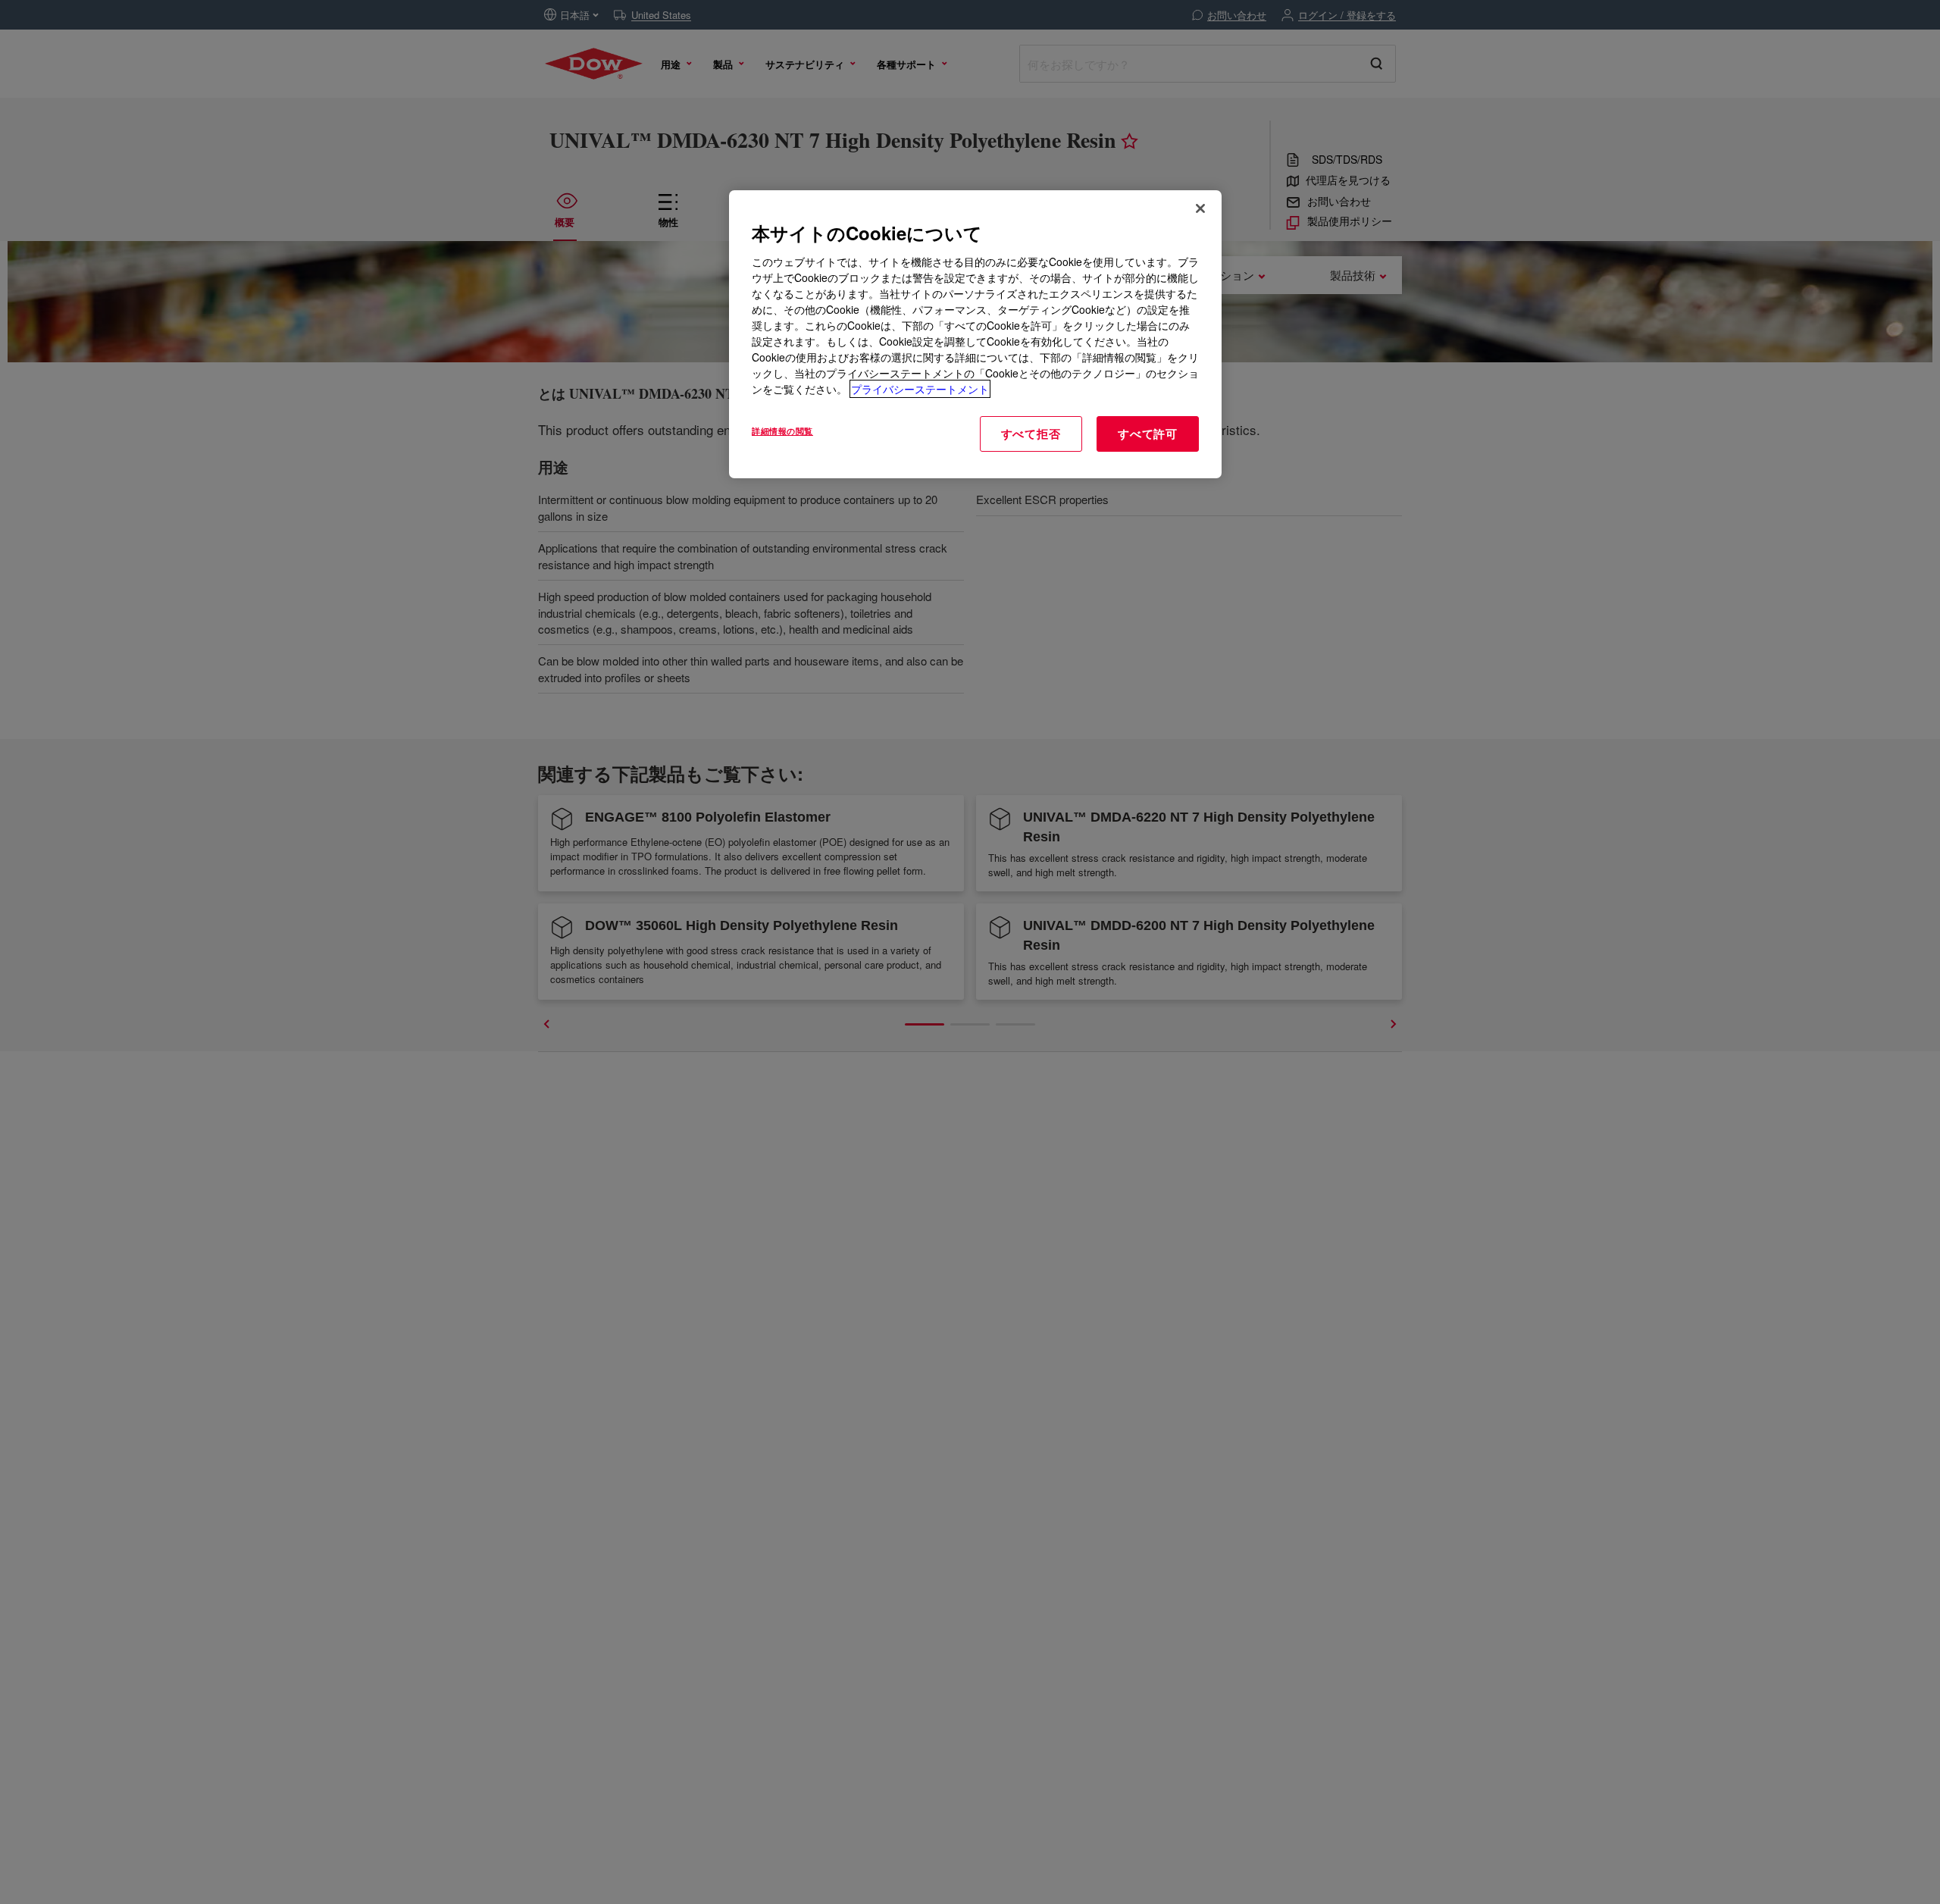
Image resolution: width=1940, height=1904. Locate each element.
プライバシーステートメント (920, 389)
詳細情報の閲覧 (782, 431)
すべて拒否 (1031, 434)
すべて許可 (1148, 434)
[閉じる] (1200, 208)
